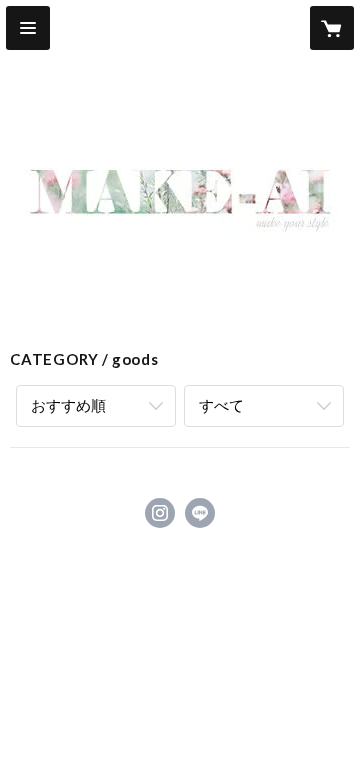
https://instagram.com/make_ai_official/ (160, 513)
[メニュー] (28, 28)
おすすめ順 (68, 405)
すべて (221, 405)
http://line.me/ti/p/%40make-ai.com (200, 513)
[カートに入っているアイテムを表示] (332, 28)
